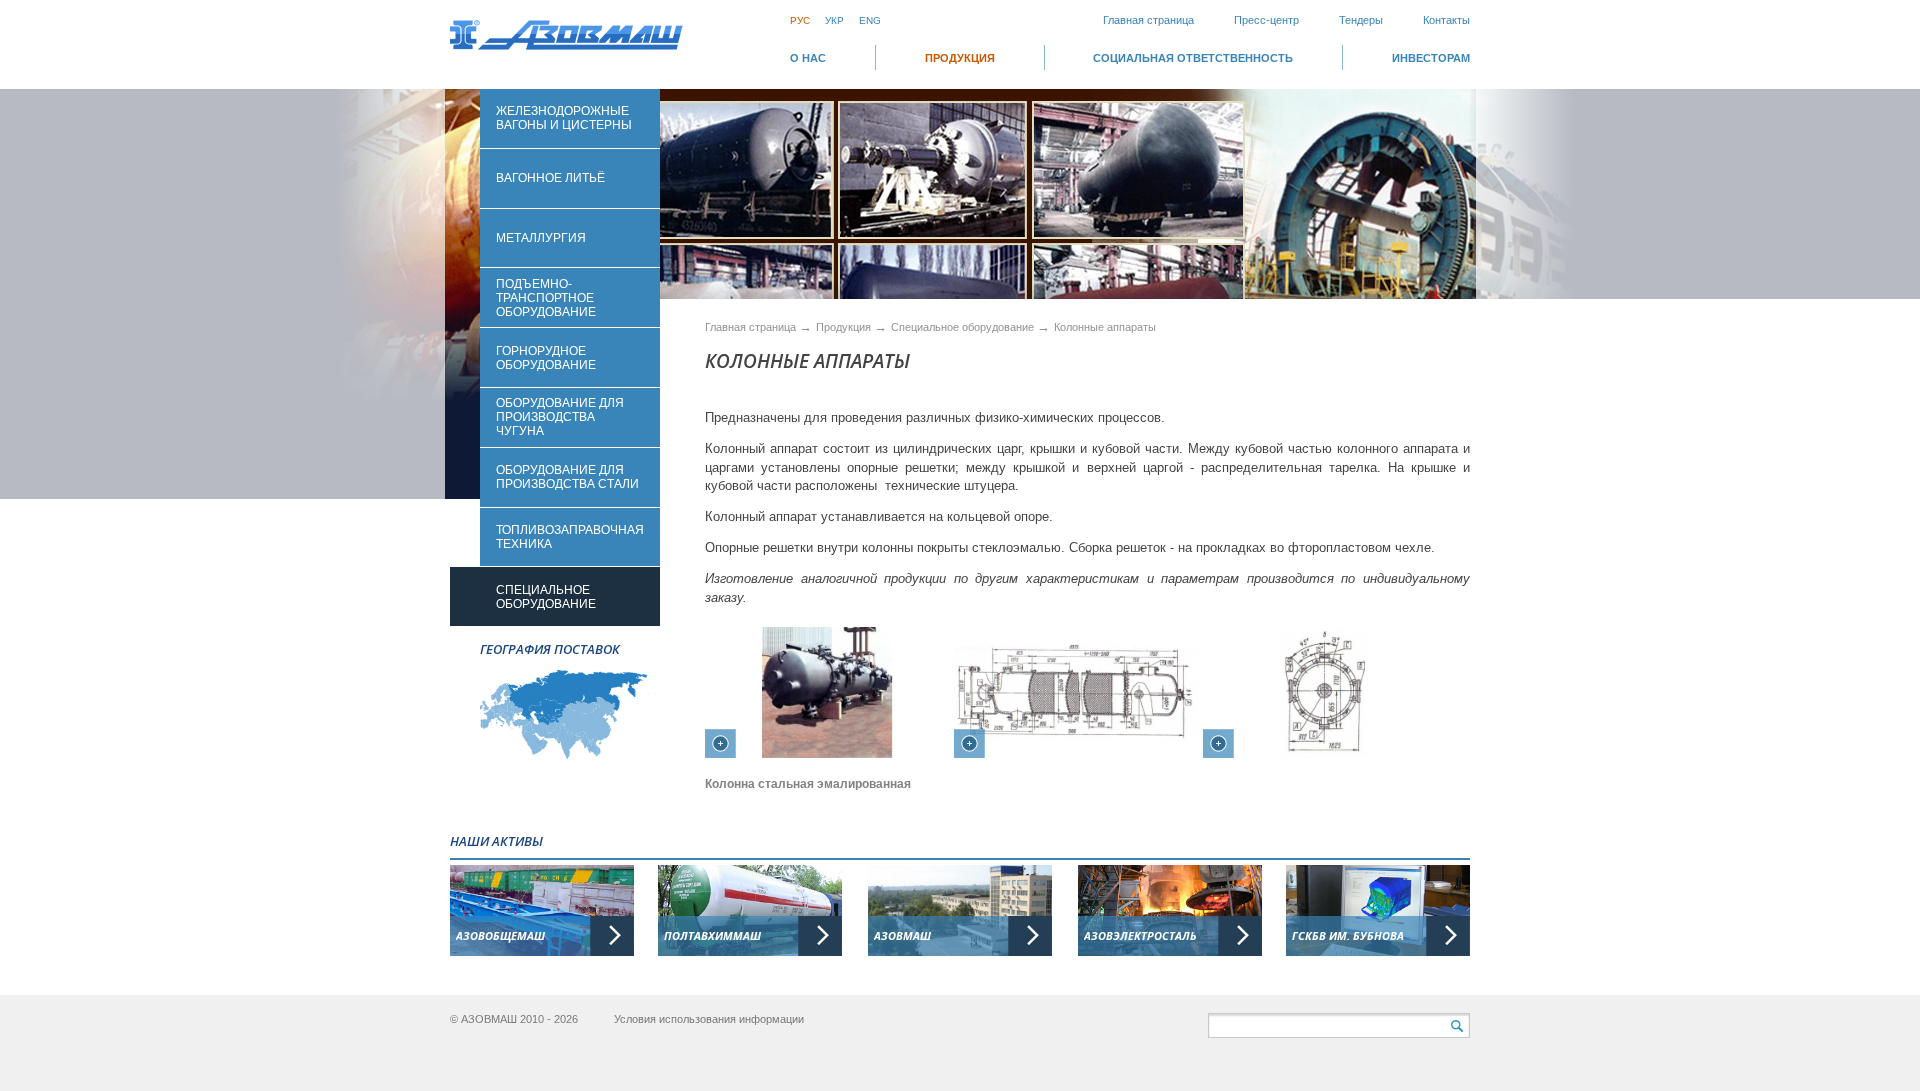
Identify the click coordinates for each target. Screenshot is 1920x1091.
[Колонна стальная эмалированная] (827, 707)
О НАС (808, 58)
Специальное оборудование (964, 327)
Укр (834, 20)
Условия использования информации (709, 1019)
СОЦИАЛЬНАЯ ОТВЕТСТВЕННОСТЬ (1193, 58)
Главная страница (1148, 20)
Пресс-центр (1266, 20)
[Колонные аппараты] (1076, 707)
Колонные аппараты (1105, 327)
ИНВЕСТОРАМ (1431, 58)
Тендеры (1361, 20)
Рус (800, 20)
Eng (870, 20)
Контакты (1446, 20)
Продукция (960, 58)
